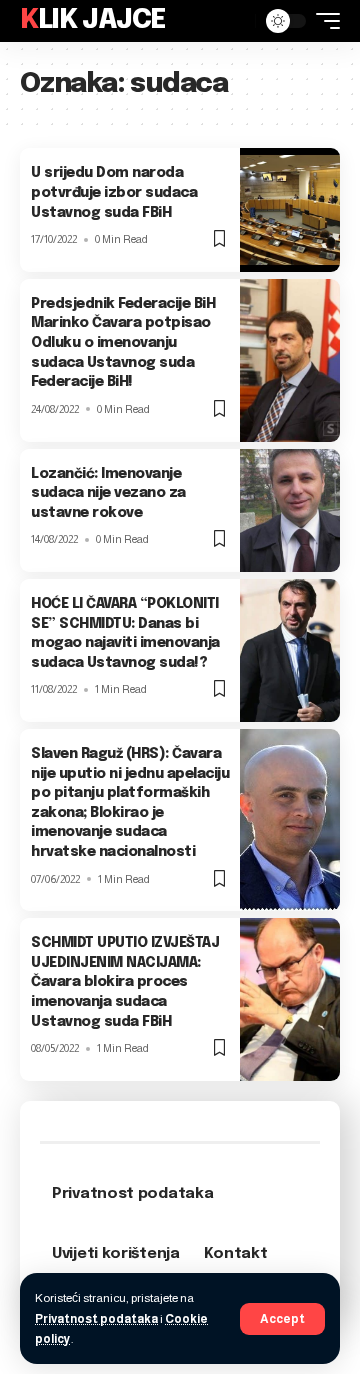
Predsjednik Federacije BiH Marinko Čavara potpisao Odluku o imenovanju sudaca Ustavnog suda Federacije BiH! (123, 343)
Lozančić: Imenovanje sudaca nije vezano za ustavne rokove (108, 493)
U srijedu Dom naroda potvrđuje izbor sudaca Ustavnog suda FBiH (114, 192)
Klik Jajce (93, 20)
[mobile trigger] (323, 21)
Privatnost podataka (96, 1319)
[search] (235, 21)
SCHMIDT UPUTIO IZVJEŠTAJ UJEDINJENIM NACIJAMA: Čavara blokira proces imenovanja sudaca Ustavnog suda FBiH (125, 982)
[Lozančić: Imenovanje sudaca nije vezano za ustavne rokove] (290, 510)
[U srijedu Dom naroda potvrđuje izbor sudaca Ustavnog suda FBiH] (290, 209)
